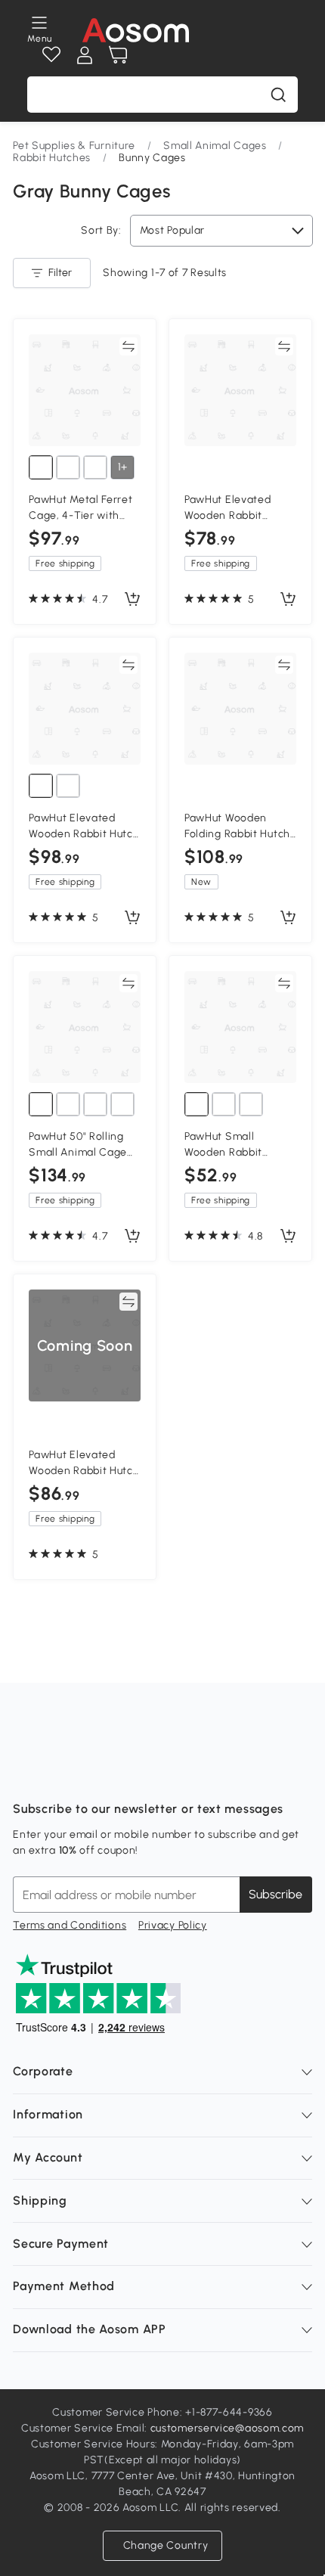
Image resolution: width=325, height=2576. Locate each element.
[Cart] (118, 55)
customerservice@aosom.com (227, 2428)
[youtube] (91, 1771)
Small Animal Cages (215, 146)
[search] (278, 95)
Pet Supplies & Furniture (74, 146)
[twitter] (158, 1771)
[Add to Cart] (132, 600)
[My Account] (85, 55)
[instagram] (58, 1771)
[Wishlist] (51, 55)
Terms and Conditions (70, 1925)
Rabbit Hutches (52, 158)
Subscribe (275, 1894)
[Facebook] (25, 1771)
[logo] (136, 30)
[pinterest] (125, 1771)
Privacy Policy (173, 1925)
